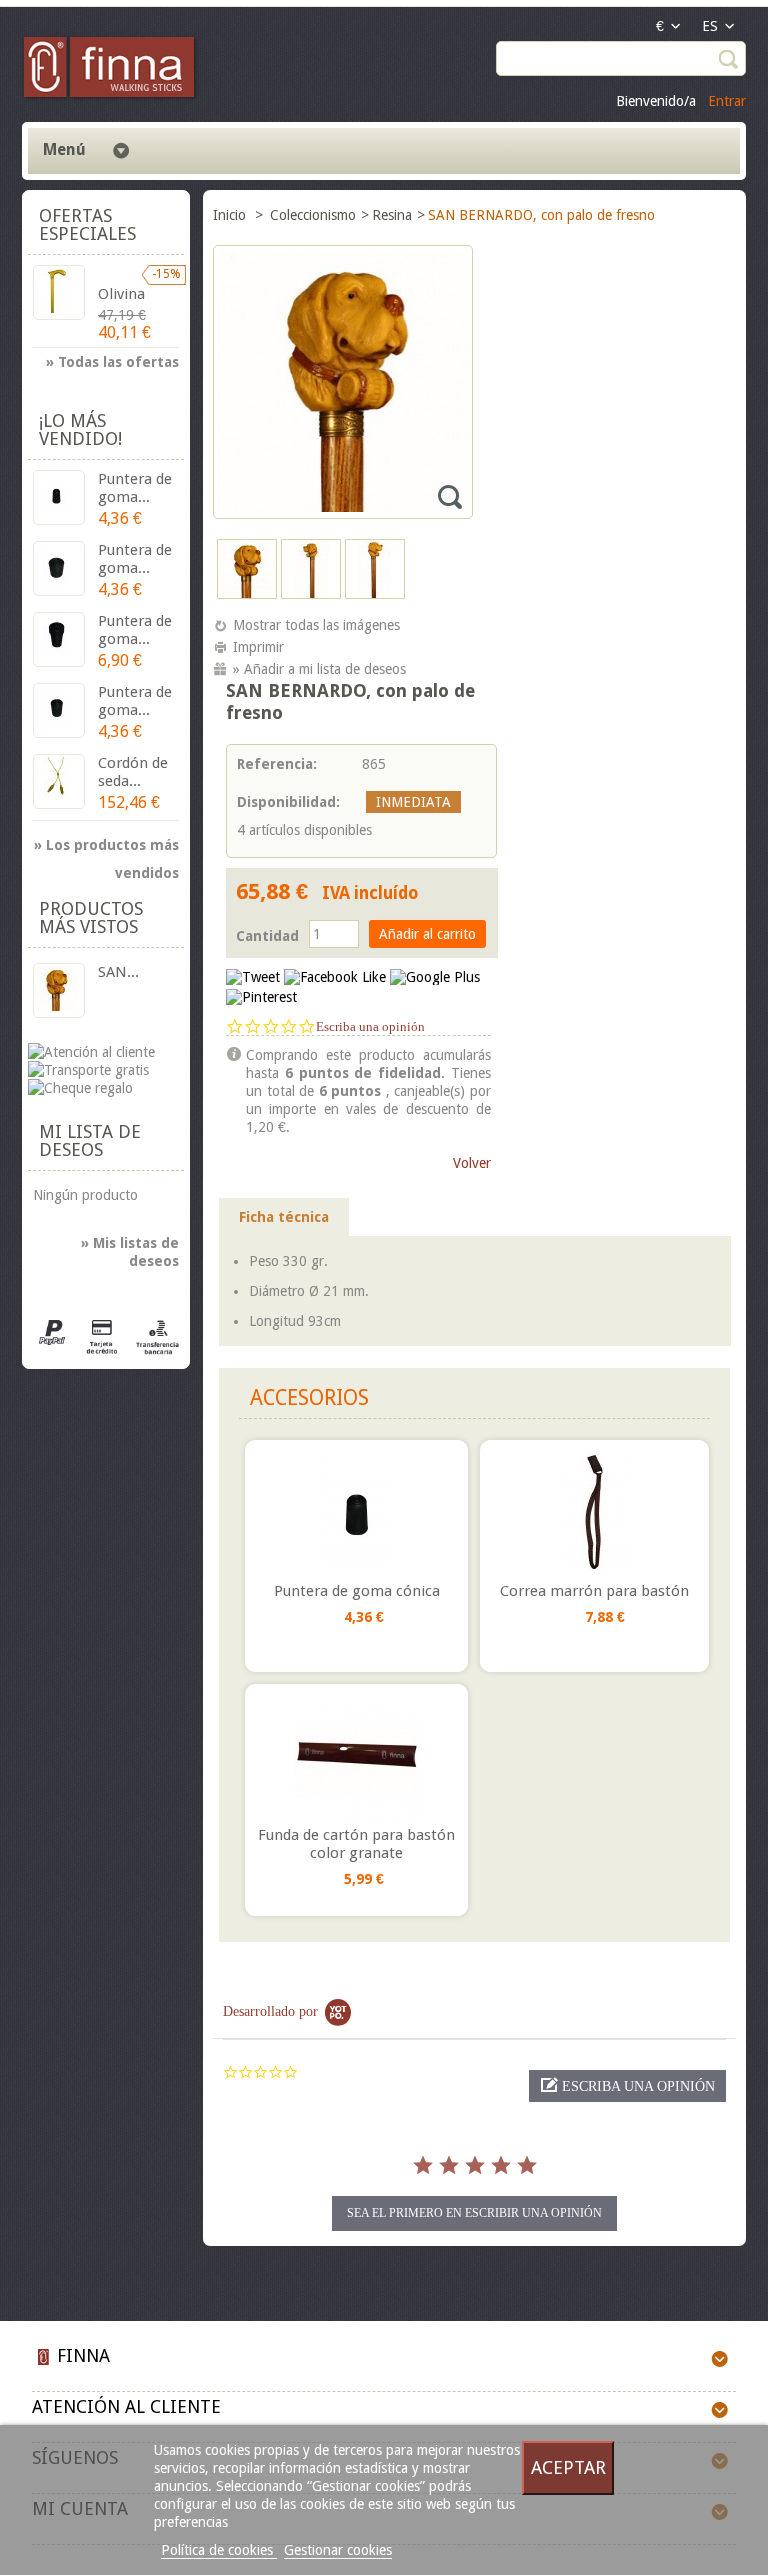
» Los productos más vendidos (106, 848)
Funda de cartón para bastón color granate (356, 1844)
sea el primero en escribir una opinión (474, 2213)
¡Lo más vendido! (80, 429)
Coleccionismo (313, 215)
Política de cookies (219, 2550)
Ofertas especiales (87, 224)
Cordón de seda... (133, 772)
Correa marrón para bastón (594, 1591)
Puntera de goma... (135, 488)
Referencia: (277, 764)
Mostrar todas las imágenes (316, 625)
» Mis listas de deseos (130, 1252)
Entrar (727, 101)
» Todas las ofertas (112, 362)
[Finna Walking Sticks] (110, 70)
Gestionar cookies (338, 2550)
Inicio (231, 215)
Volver (472, 1163)
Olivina (121, 294)
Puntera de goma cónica (357, 1591)
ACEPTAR (568, 2467)
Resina (392, 215)
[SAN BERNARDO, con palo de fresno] (247, 594)
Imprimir (258, 647)
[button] (627, 2086)
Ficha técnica (284, 1217)
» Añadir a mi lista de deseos (319, 669)
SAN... (118, 972)
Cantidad (267, 936)
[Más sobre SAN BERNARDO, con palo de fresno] (59, 990)
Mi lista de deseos (90, 1140)
